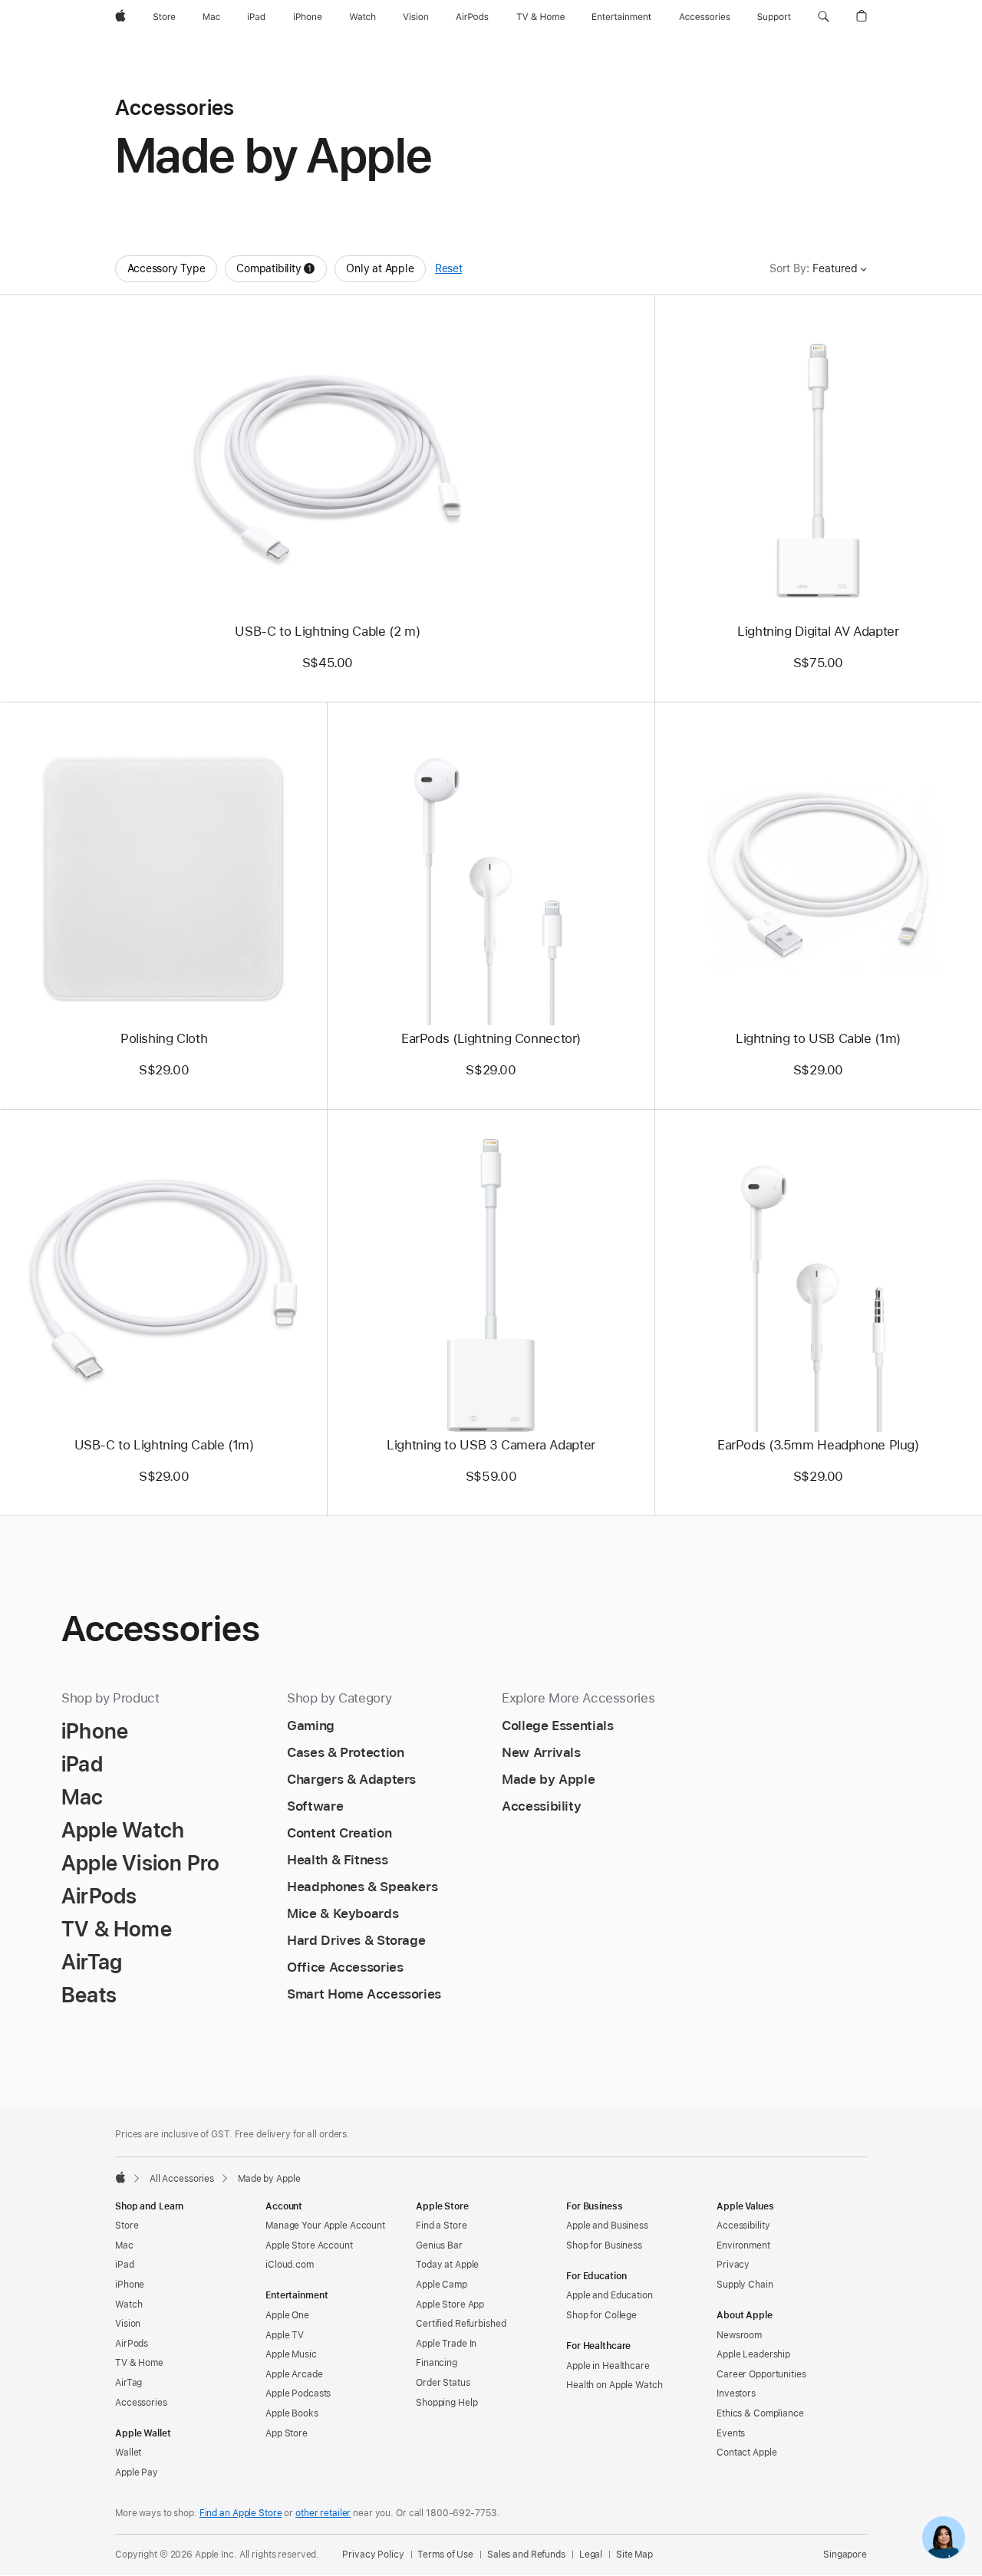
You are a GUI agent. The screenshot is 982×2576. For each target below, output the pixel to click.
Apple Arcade (294, 2374)
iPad (125, 2265)
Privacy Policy (373, 2555)
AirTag (129, 2383)
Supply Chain (745, 2285)
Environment (743, 2245)
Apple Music (291, 2354)
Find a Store (442, 2226)
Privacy (733, 2265)
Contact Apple (746, 2453)
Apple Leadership (753, 2354)
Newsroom (739, 2335)
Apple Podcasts (298, 2393)
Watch (129, 2305)
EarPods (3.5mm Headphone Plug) (818, 1445)
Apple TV (285, 2335)
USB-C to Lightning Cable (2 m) (327, 631)
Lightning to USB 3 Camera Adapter (491, 1445)
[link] (944, 2538)
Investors (736, 2393)
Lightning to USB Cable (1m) (818, 1038)
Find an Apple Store (241, 2513)
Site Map (634, 2555)
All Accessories (182, 2179)
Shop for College (601, 2315)
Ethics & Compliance (760, 2413)
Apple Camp (442, 2285)
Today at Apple (447, 2265)
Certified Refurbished (461, 2324)
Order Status (443, 2383)
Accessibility (743, 2226)
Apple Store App (450, 2305)
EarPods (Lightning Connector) (491, 1038)
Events (731, 2433)
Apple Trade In (446, 2344)
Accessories (141, 2403)
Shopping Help (447, 2403)
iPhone (130, 2285)
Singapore (845, 2555)
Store (127, 2226)
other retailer (323, 2513)
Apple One (287, 2315)
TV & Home (139, 2363)
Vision (128, 2324)
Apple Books (292, 2413)
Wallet (128, 2453)
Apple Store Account (309, 2245)
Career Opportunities (761, 2374)
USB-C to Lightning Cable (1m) (164, 1445)
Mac (124, 2245)
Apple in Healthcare (608, 2366)
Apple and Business (607, 2226)
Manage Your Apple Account (325, 2226)
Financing (437, 2363)
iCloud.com (290, 2265)
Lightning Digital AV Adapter (818, 631)
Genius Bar (439, 2245)
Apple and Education (610, 2295)
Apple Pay (137, 2472)
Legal (591, 2555)
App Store (287, 2433)
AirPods (132, 2344)
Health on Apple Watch (614, 2385)
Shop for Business (604, 2245)
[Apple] (120, 2177)
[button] (824, 17)
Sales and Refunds (526, 2555)
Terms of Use (445, 2555)
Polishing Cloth (164, 1038)
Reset (448, 268)
